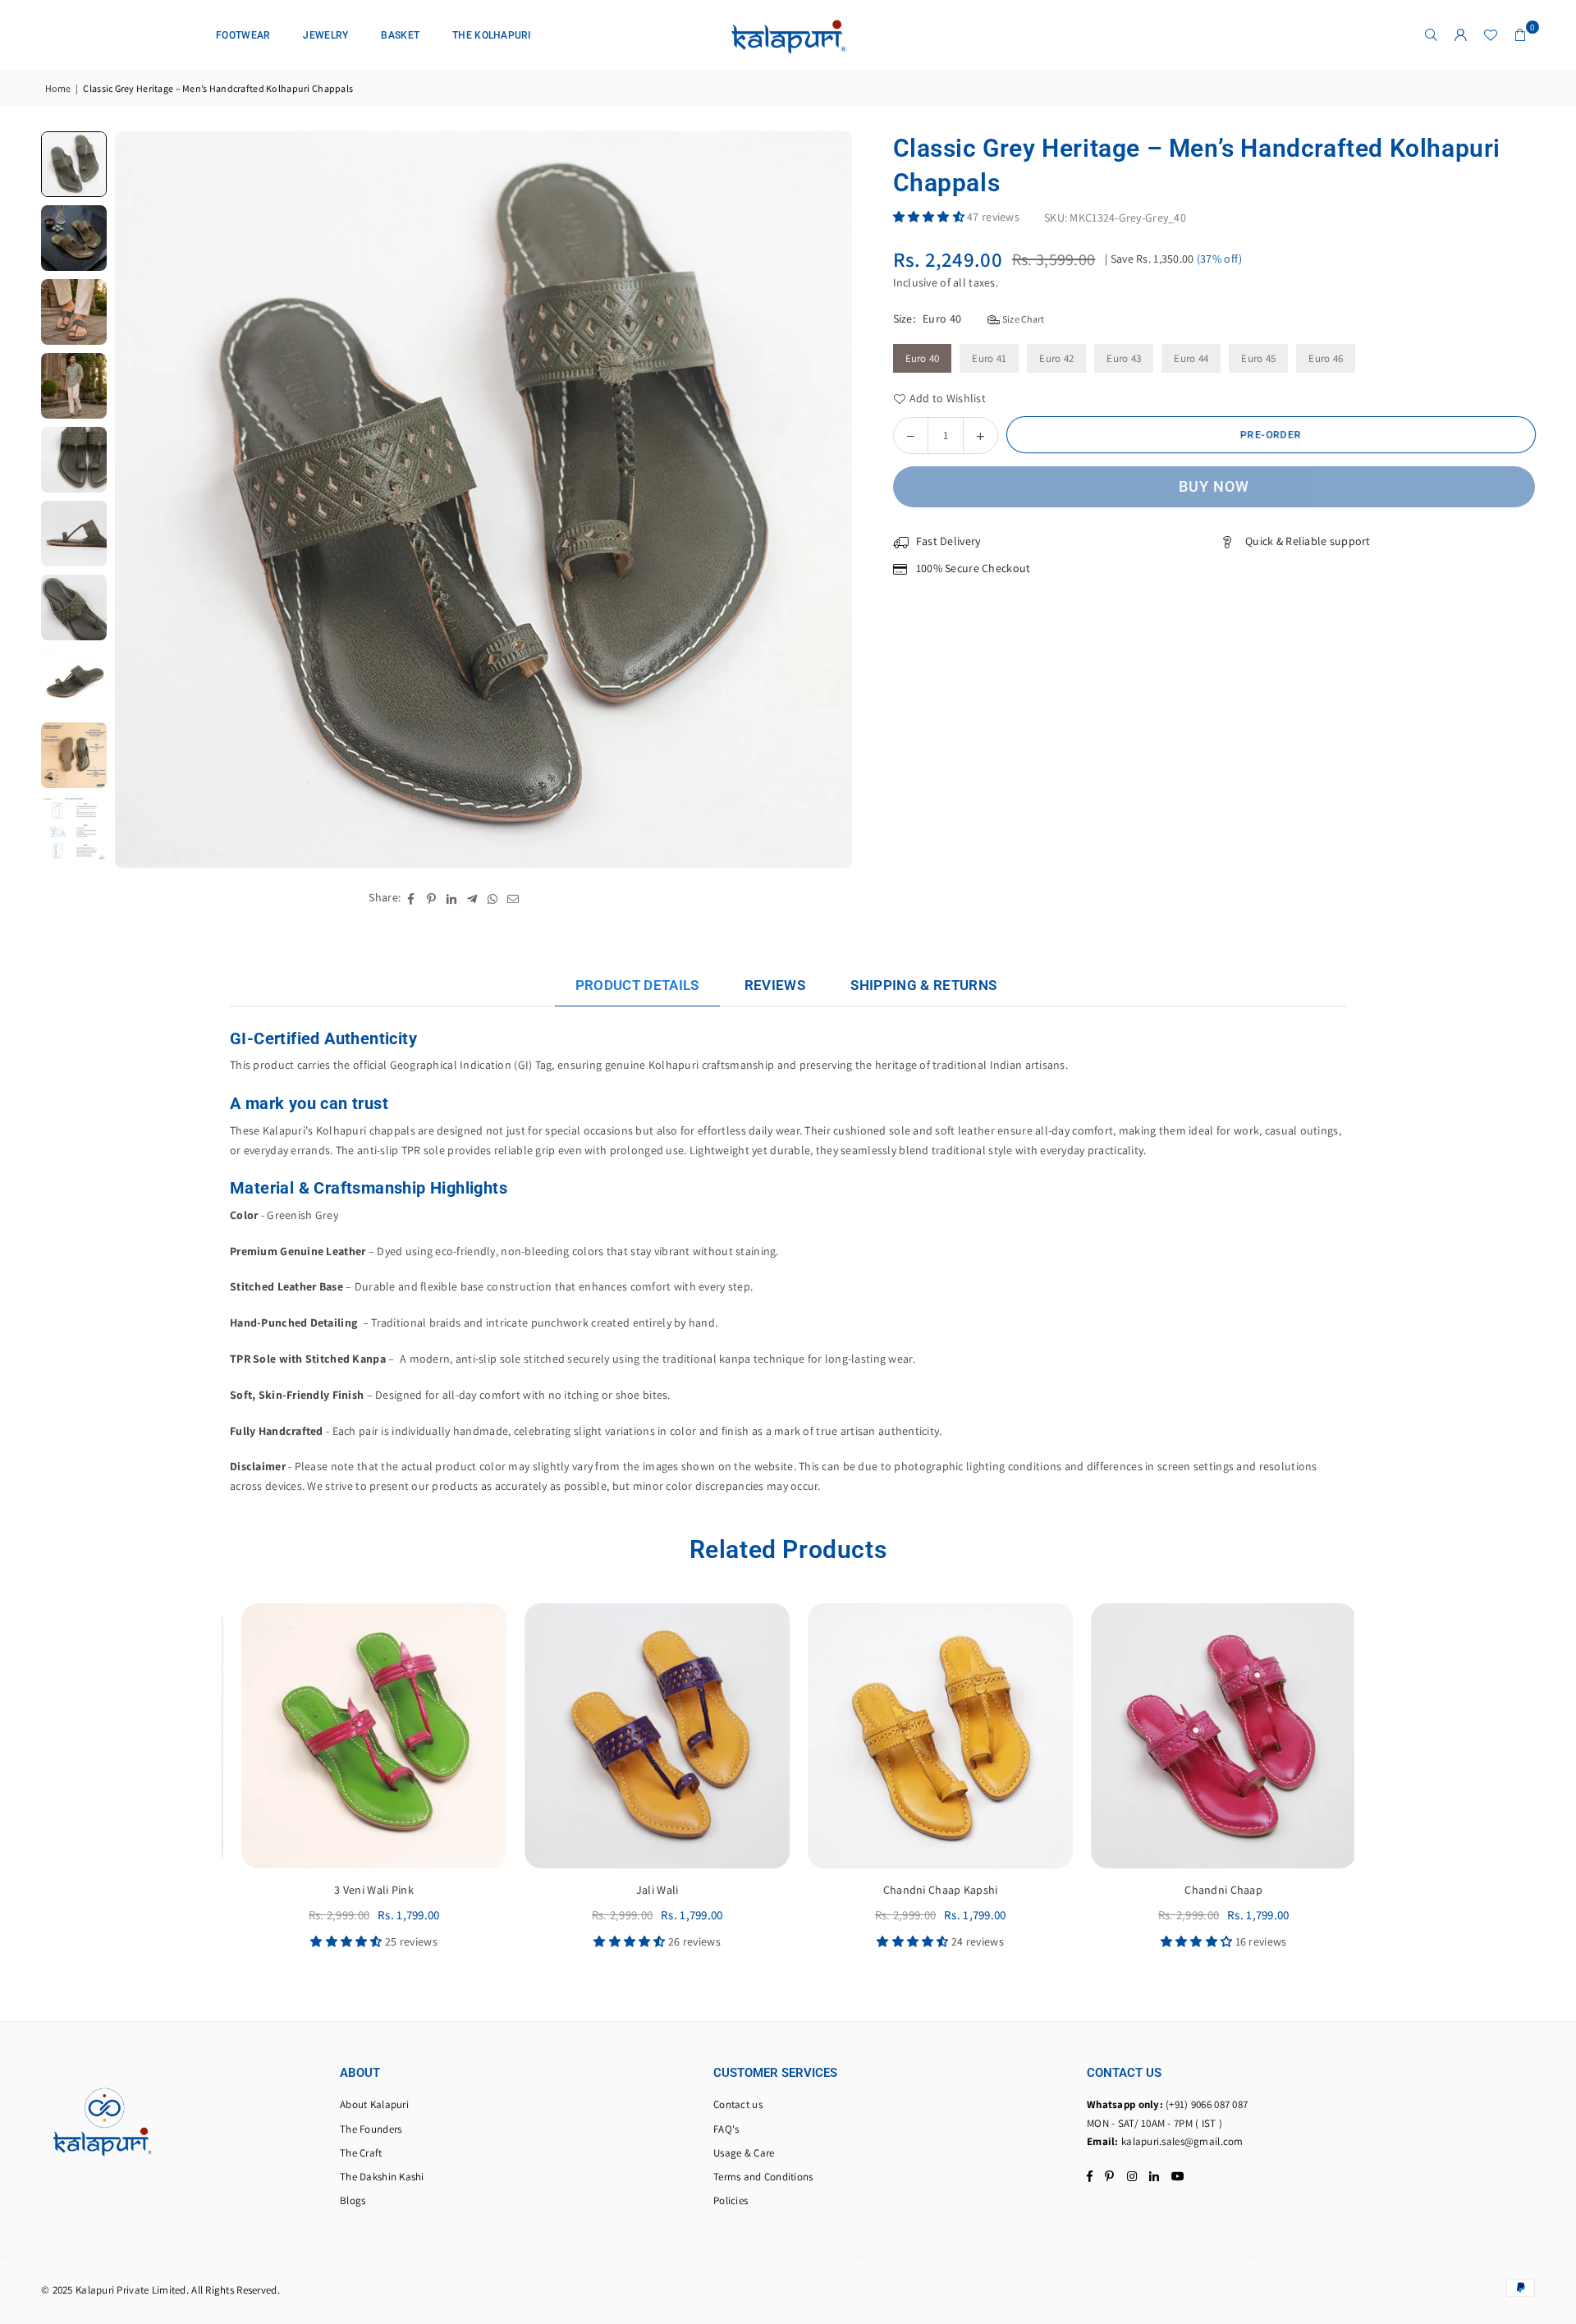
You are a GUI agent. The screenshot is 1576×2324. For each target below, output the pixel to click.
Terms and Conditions (763, 2177)
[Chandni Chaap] (1213, 1736)
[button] (1520, 35)
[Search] (1432, 35)
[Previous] (137, 500)
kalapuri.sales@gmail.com (1182, 2141)
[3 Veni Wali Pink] (363, 1736)
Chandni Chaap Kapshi (930, 1890)
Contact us (738, 2104)
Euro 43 (1124, 358)
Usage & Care (744, 2153)
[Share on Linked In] (452, 898)
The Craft (361, 2153)
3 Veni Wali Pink (363, 1890)
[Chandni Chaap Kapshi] (930, 1736)
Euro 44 (1191, 358)
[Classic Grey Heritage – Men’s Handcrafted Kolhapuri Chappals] (74, 164)
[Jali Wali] (646, 1736)
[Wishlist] (1491, 35)
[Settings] (1461, 35)
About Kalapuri (374, 2104)
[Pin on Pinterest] (431, 898)
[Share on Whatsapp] (493, 898)
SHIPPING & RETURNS (923, 985)
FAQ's (726, 2129)
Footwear (243, 35)
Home (58, 88)
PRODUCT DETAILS (637, 985)
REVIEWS (775, 985)
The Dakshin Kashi (382, 2177)
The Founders (371, 2129)
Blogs (353, 2200)
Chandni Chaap (1213, 1890)
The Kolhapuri (492, 35)
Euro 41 (989, 358)
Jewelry (325, 35)
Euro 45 (1258, 358)
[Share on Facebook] (411, 898)
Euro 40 (923, 358)
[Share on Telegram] (472, 898)
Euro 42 (1056, 358)
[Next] (829, 500)
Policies (731, 2200)
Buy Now (1214, 486)
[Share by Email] (513, 898)
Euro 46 (1326, 358)
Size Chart (1022, 318)
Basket (400, 35)
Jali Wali (647, 1890)
